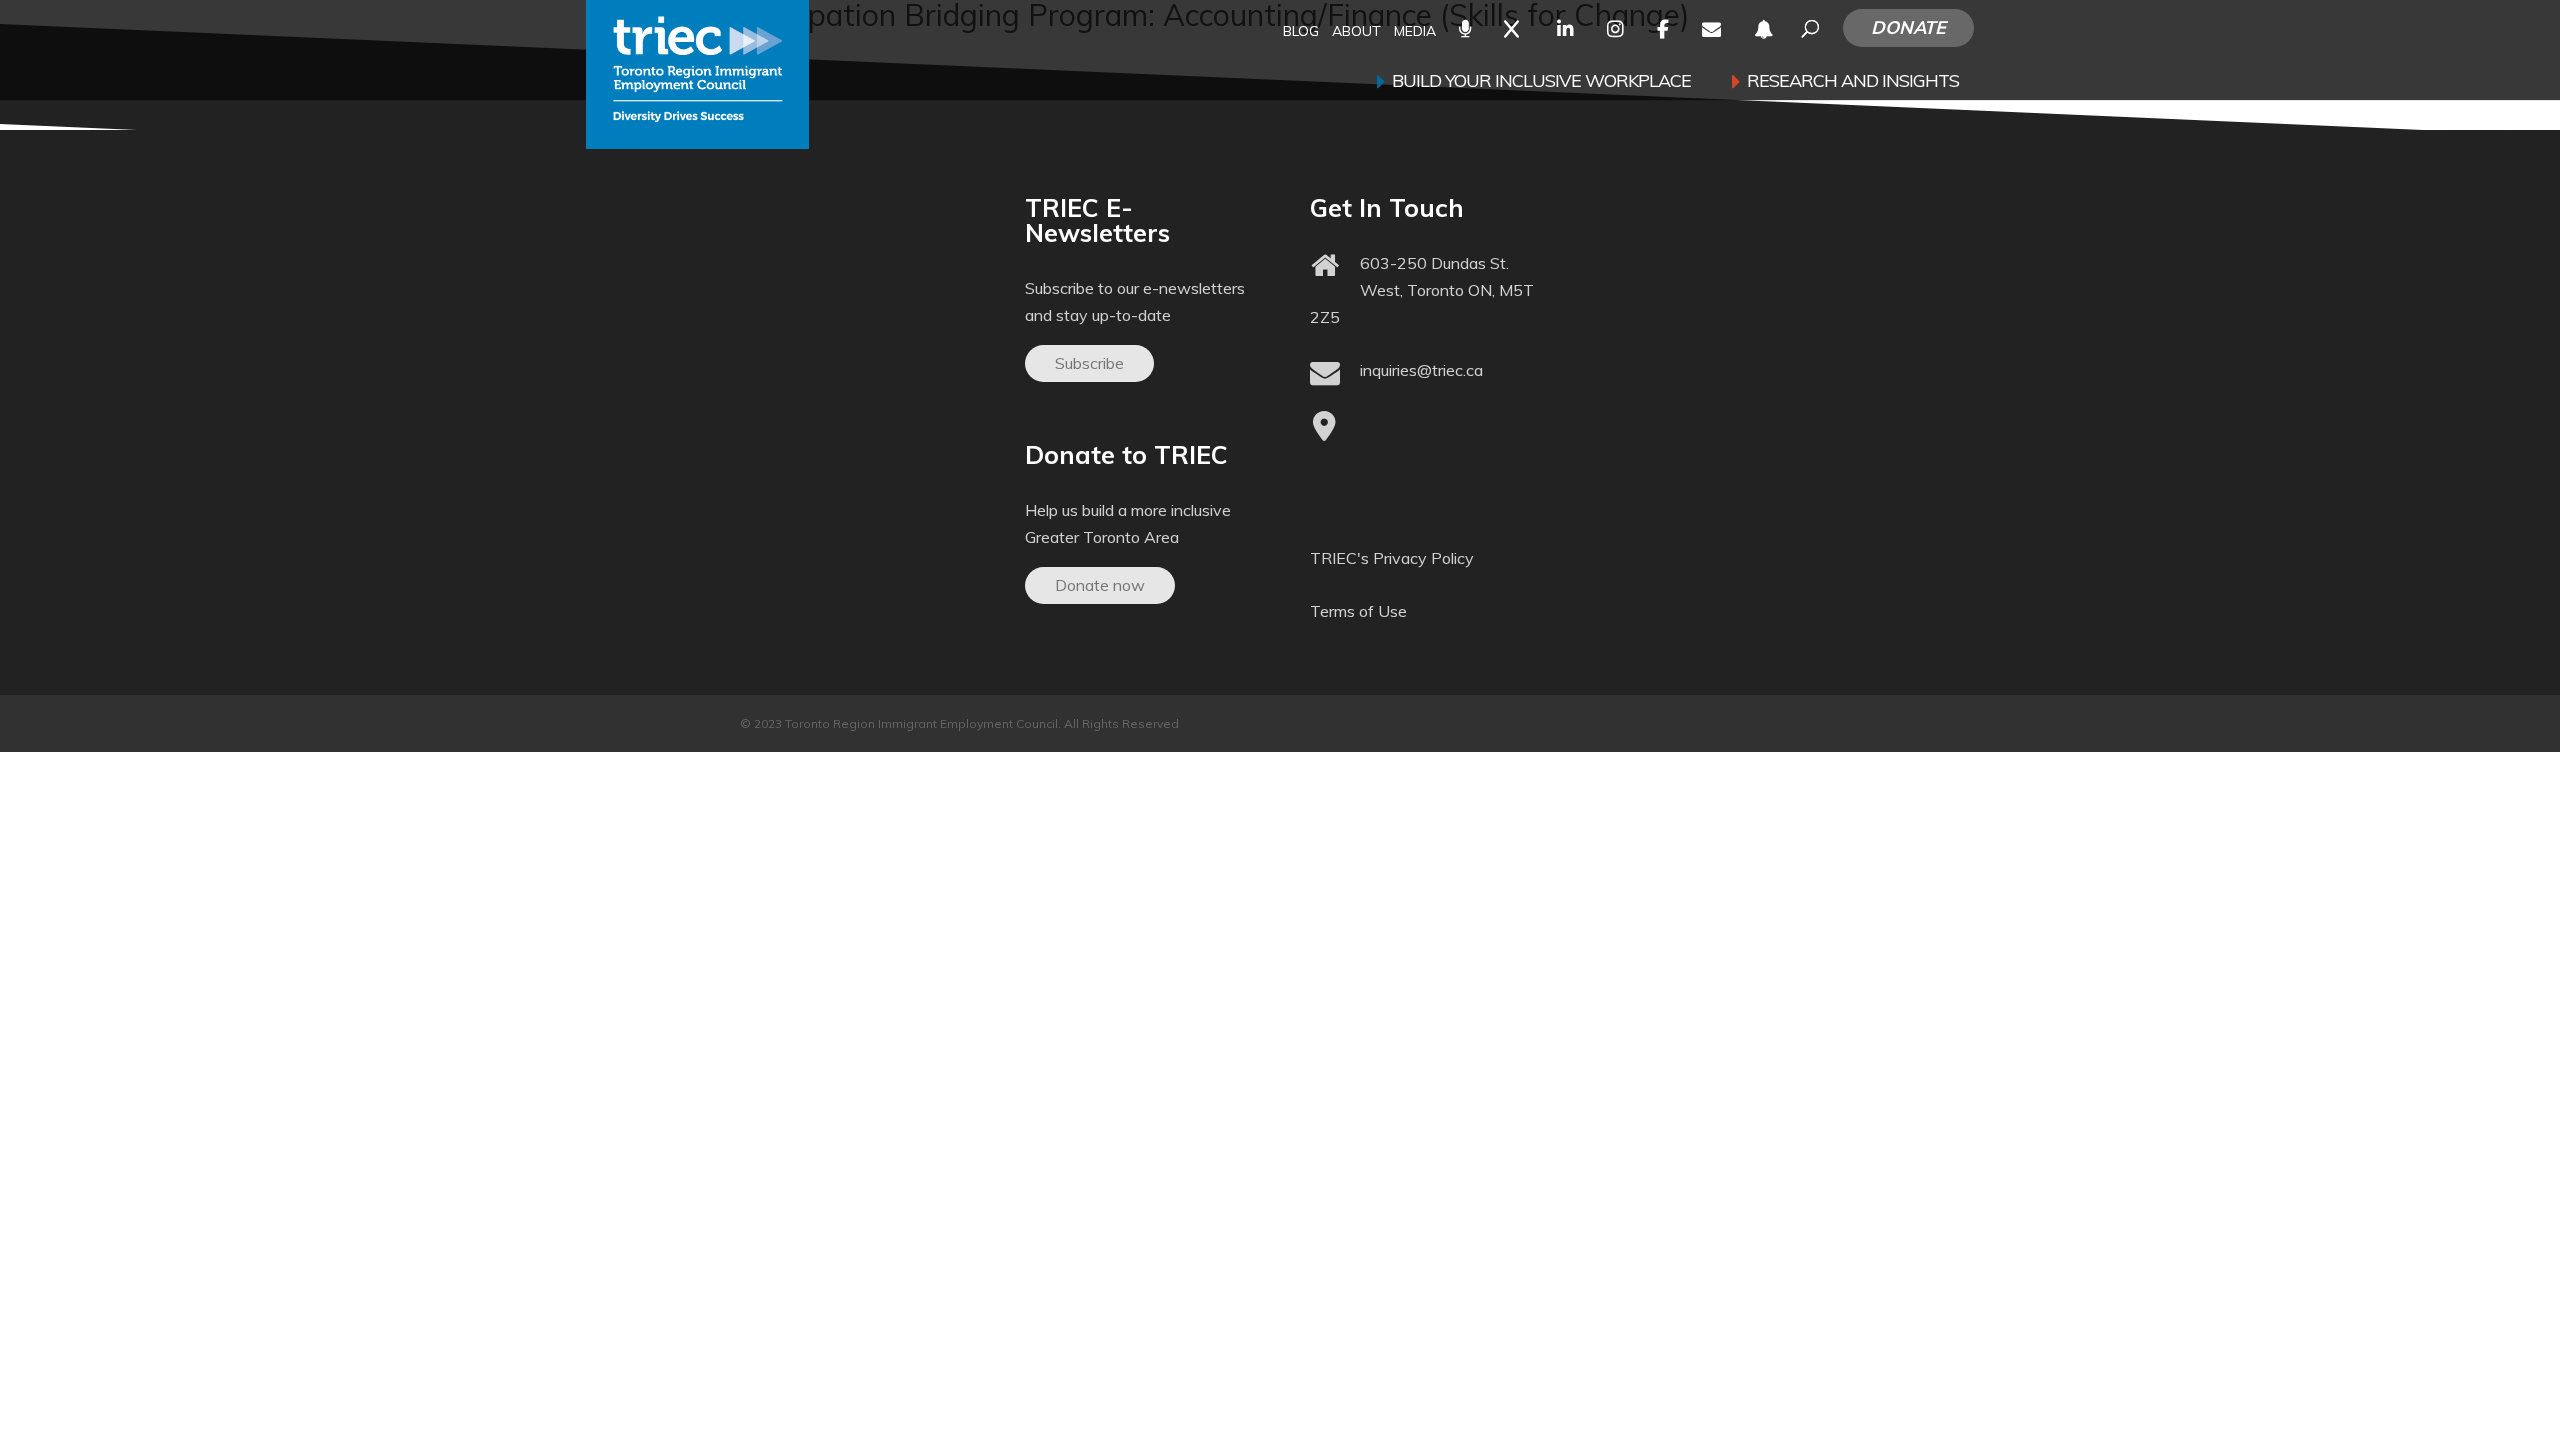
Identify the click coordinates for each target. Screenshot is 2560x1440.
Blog (1301, 32)
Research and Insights (1853, 83)
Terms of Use (1358, 611)
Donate (1908, 27)
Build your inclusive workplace (1541, 83)
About (1356, 32)
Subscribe (1089, 363)
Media (1415, 32)
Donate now (1100, 585)
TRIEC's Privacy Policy (1392, 558)
